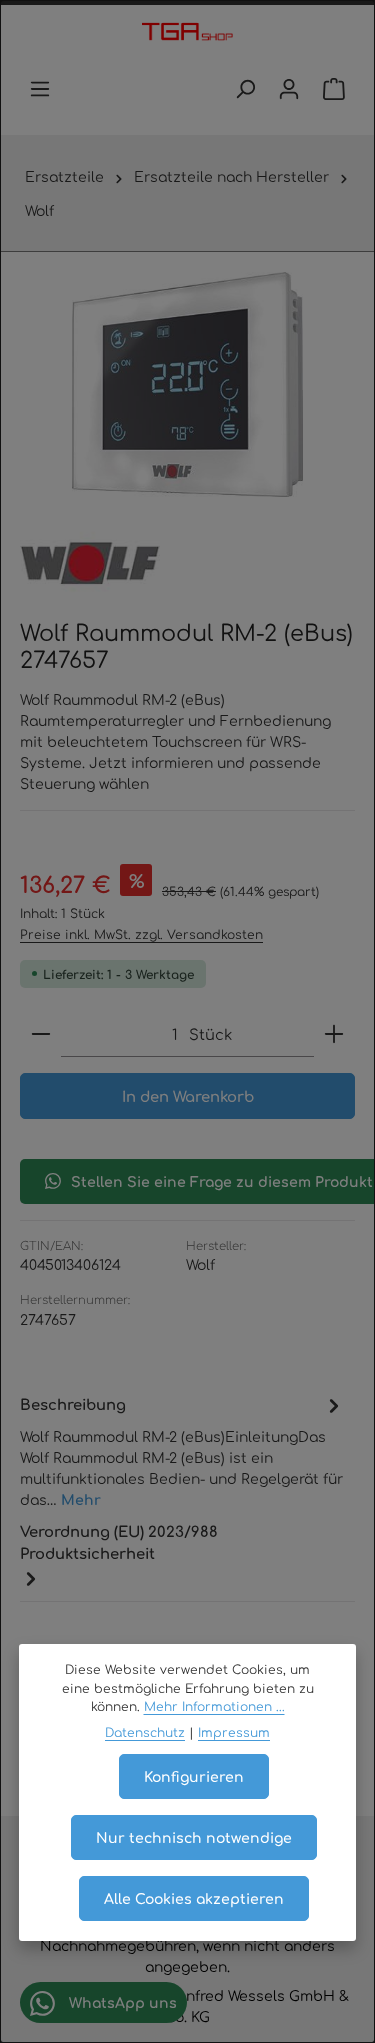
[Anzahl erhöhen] (334, 1034)
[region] (187, 384)
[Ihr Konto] (289, 89)
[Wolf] (90, 563)
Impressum (234, 1732)
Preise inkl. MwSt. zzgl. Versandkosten (141, 934)
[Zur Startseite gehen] (187, 33)
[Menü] (40, 89)
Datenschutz (145, 1732)
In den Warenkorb (188, 1095)
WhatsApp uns (121, 2002)
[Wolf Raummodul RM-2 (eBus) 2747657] (187, 384)
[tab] (182, 1450)
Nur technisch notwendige (194, 1837)
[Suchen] (245, 89)
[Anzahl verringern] (41, 1034)
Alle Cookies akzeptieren (194, 1898)
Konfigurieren (194, 1776)
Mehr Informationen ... (214, 1706)
